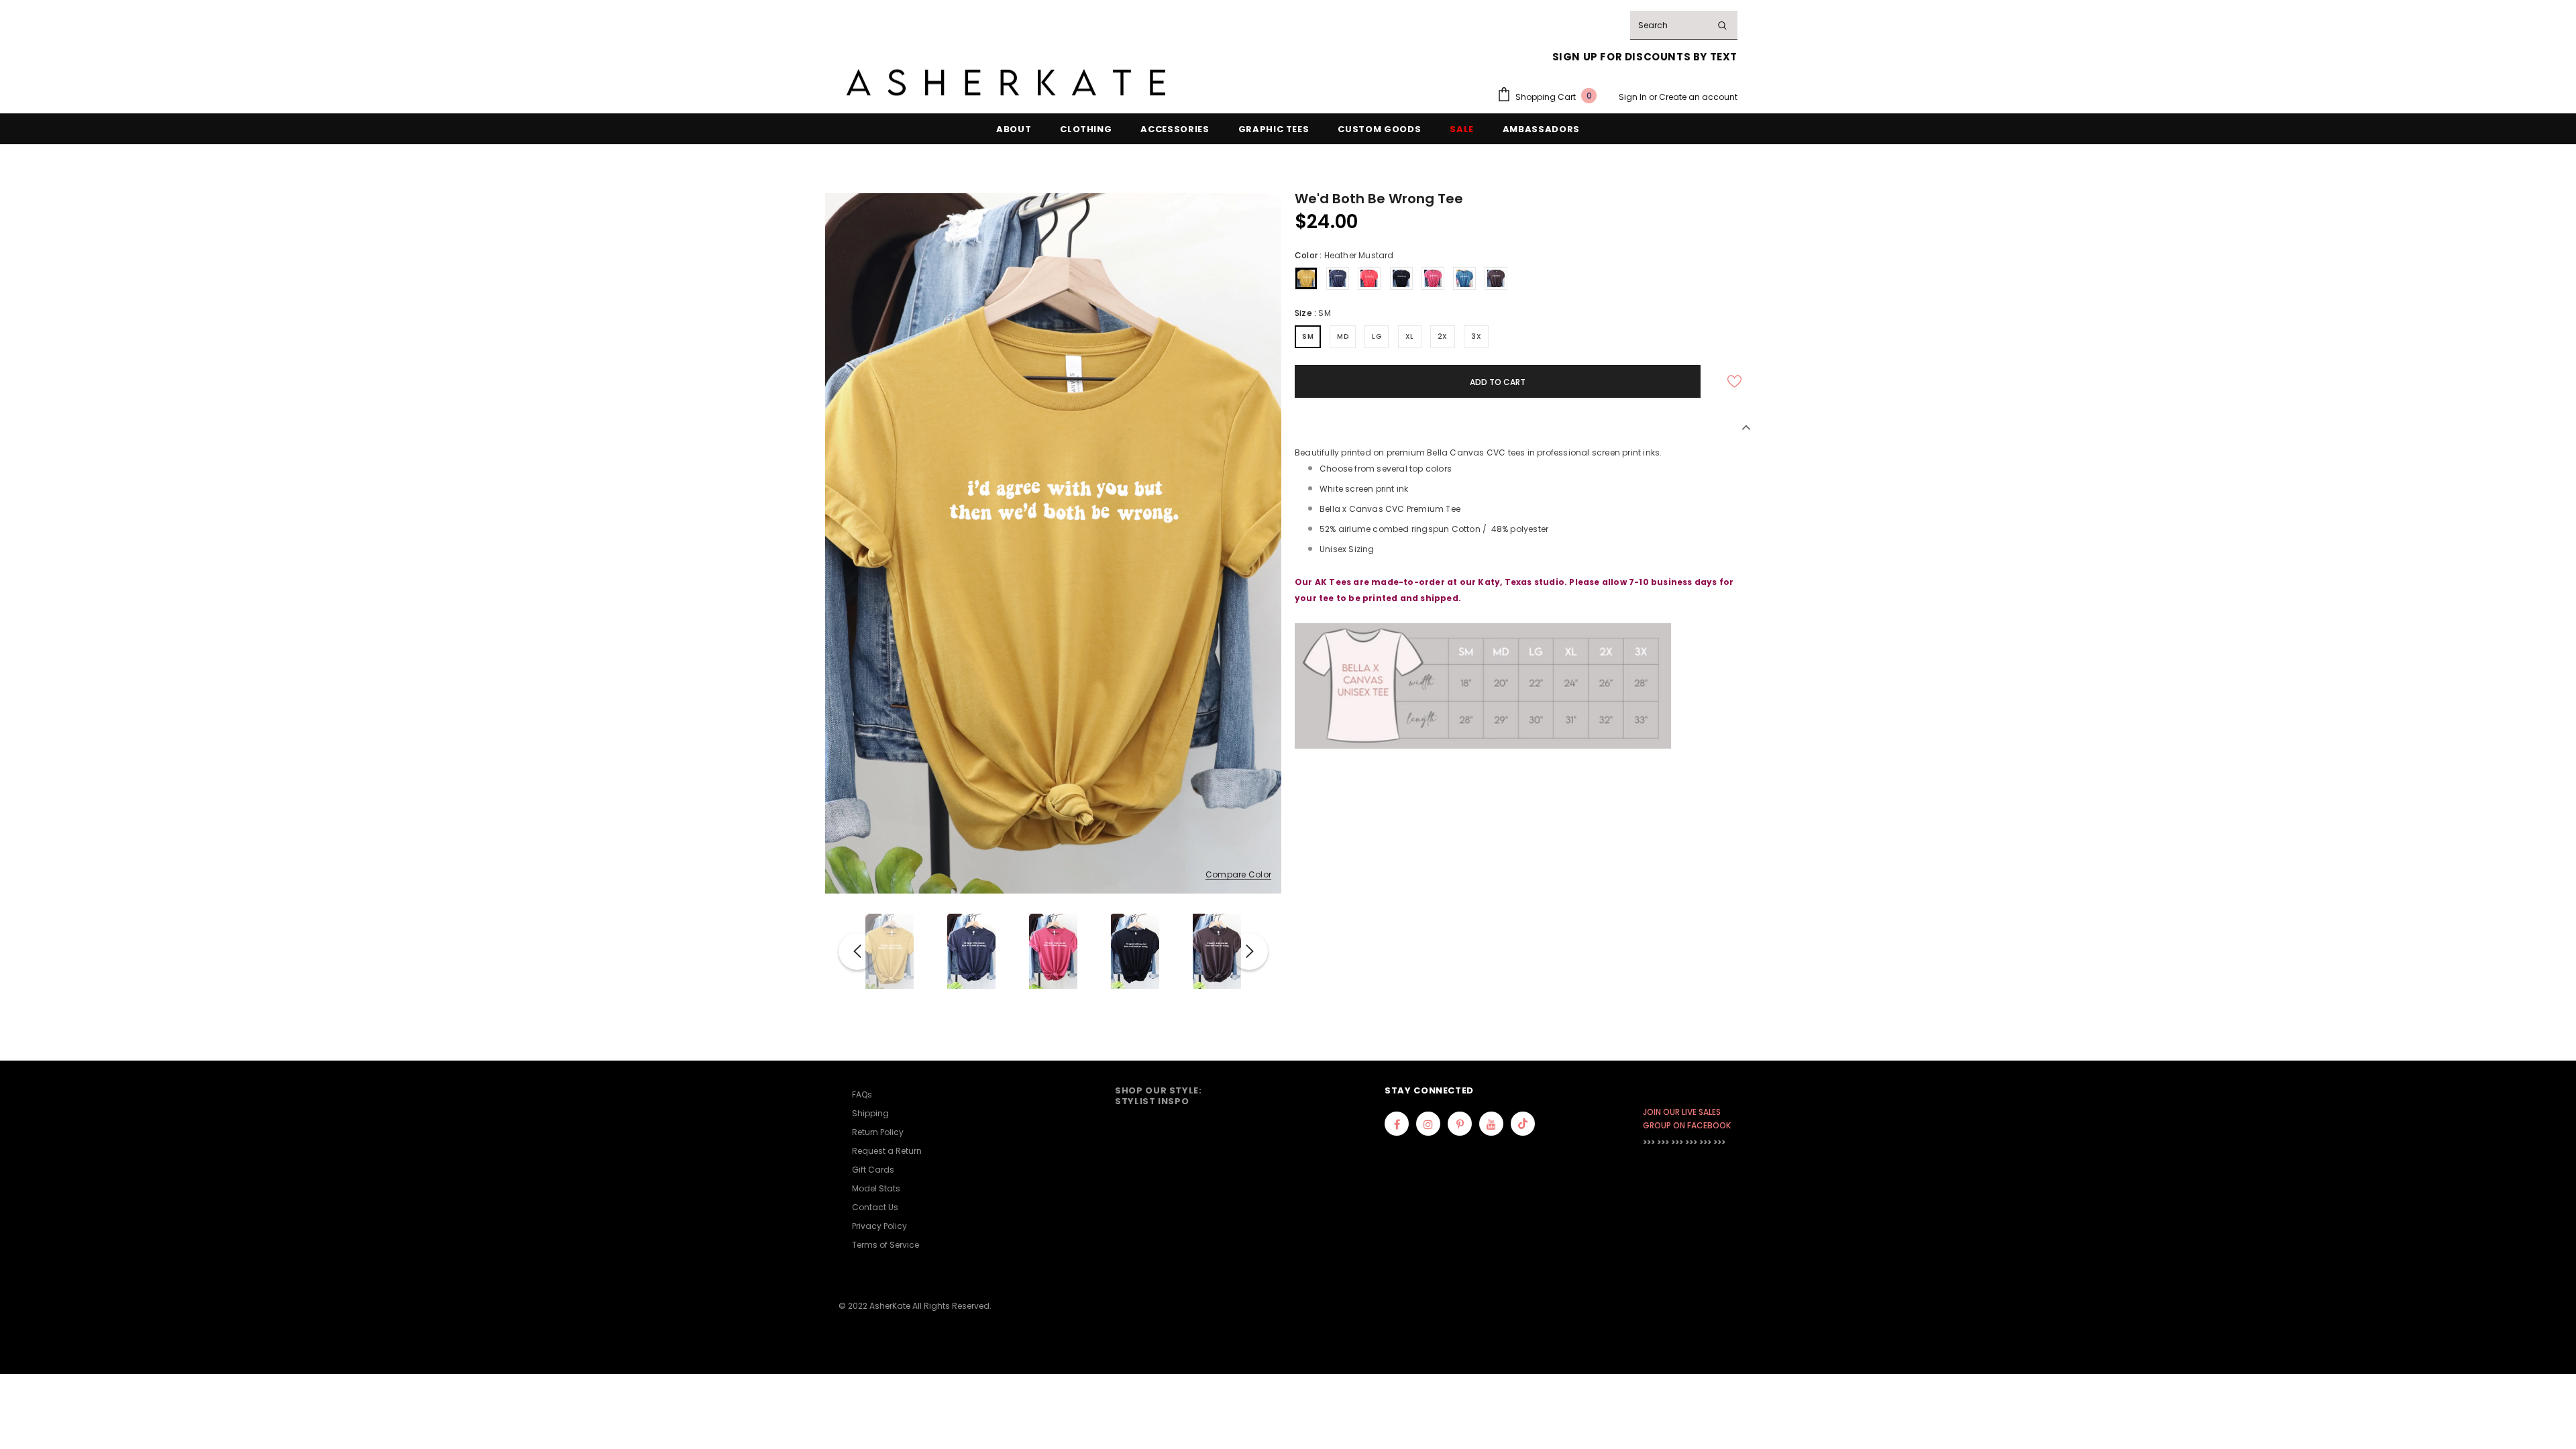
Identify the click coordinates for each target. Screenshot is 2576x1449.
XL (1410, 336)
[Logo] (1006, 83)
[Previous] (857, 951)
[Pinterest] (1460, 1124)
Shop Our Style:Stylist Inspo (1159, 1096)
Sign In (1634, 97)
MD (1343, 336)
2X (1443, 336)
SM (1308, 336)
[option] (1053, 543)
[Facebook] (1397, 1124)
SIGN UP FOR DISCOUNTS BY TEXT (1645, 57)
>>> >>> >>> (1663, 1142)
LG (1377, 336)
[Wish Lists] (1734, 382)
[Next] (1249, 951)
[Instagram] (1428, 1124)
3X (1476, 336)
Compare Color (1238, 875)
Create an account (1698, 97)
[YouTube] (1491, 1124)
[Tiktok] (1523, 1124)
